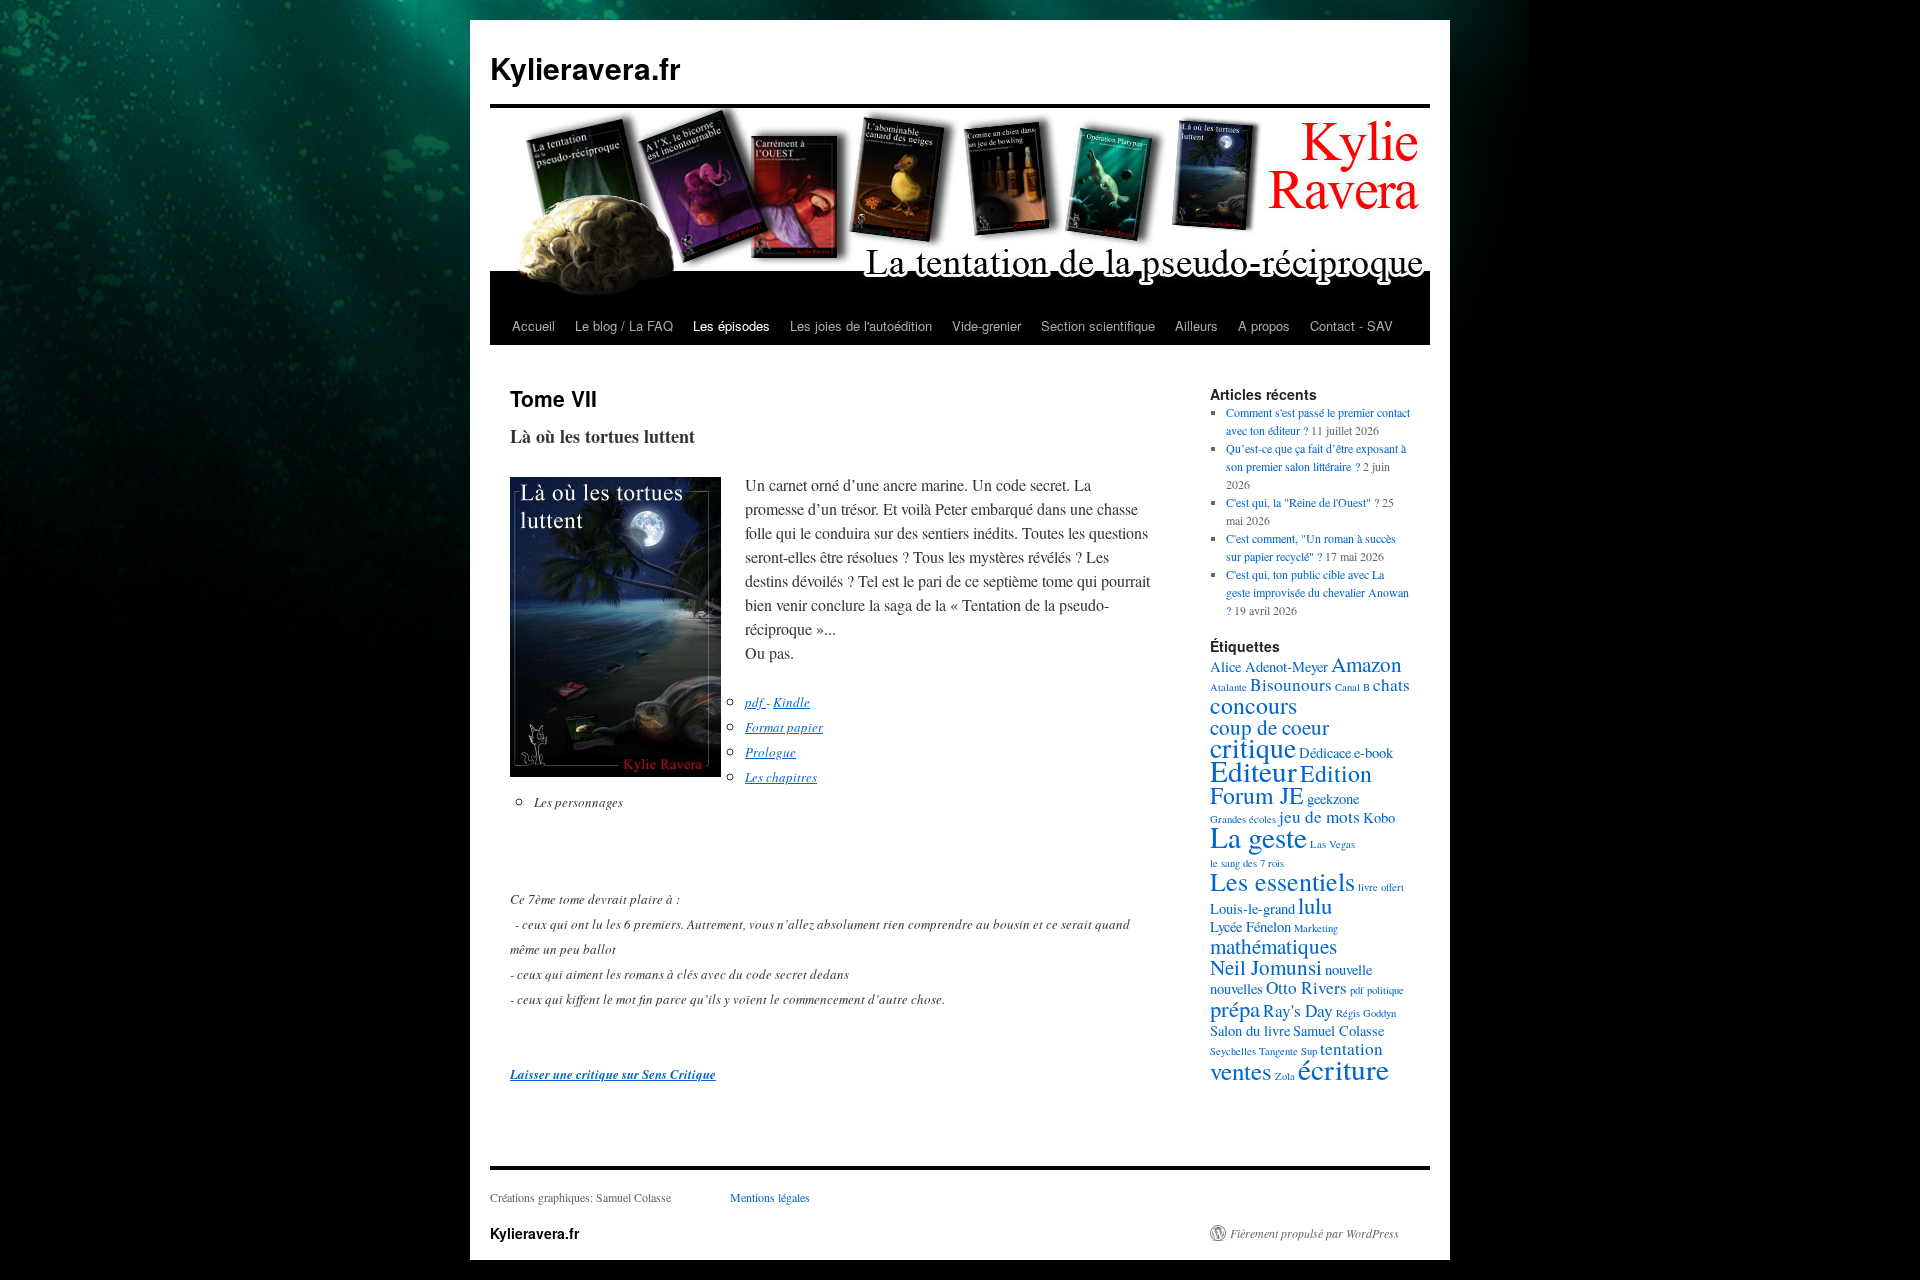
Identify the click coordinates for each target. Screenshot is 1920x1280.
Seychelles (1233, 1051)
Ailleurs (1196, 325)
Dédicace (1325, 752)
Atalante (1228, 687)
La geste (1258, 836)
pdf (755, 702)
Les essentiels (1282, 881)
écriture (1343, 1068)
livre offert (1381, 887)
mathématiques (1273, 946)
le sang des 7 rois (1247, 863)
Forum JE (1257, 795)
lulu (1315, 905)
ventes (1241, 1070)
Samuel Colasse (1338, 1030)
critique (1253, 747)
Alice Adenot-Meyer (1269, 666)
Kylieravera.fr (585, 67)
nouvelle (1348, 969)
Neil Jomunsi (1266, 967)
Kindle (791, 702)
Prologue (770, 752)
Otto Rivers (1306, 987)
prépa (1235, 1008)
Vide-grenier (986, 325)
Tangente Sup (1288, 1051)
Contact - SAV (1351, 325)
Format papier (784, 727)
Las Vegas (1332, 844)
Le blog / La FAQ (624, 325)
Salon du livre (1250, 1030)
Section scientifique (1098, 325)
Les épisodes (731, 325)
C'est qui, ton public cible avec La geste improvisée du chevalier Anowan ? (1317, 592)
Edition (1336, 773)
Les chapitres (781, 777)
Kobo (1379, 817)
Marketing (1316, 928)
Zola (1285, 1076)
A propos (1264, 325)
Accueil (533, 325)
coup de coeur (1269, 727)
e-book (1373, 752)
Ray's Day (1298, 1010)
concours (1253, 705)
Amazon (1366, 664)
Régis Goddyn (1366, 1013)
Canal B (1352, 687)
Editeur (1253, 770)
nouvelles (1236, 988)
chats (1391, 684)
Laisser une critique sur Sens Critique (613, 1074)
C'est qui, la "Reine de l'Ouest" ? (1302, 502)
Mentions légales (770, 1197)
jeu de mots (1319, 816)
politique (1385, 990)
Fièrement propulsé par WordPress (1314, 1233)
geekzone (1333, 798)
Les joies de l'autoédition (861, 325)
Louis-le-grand (1252, 908)
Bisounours (1291, 684)
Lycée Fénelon (1250, 926)
